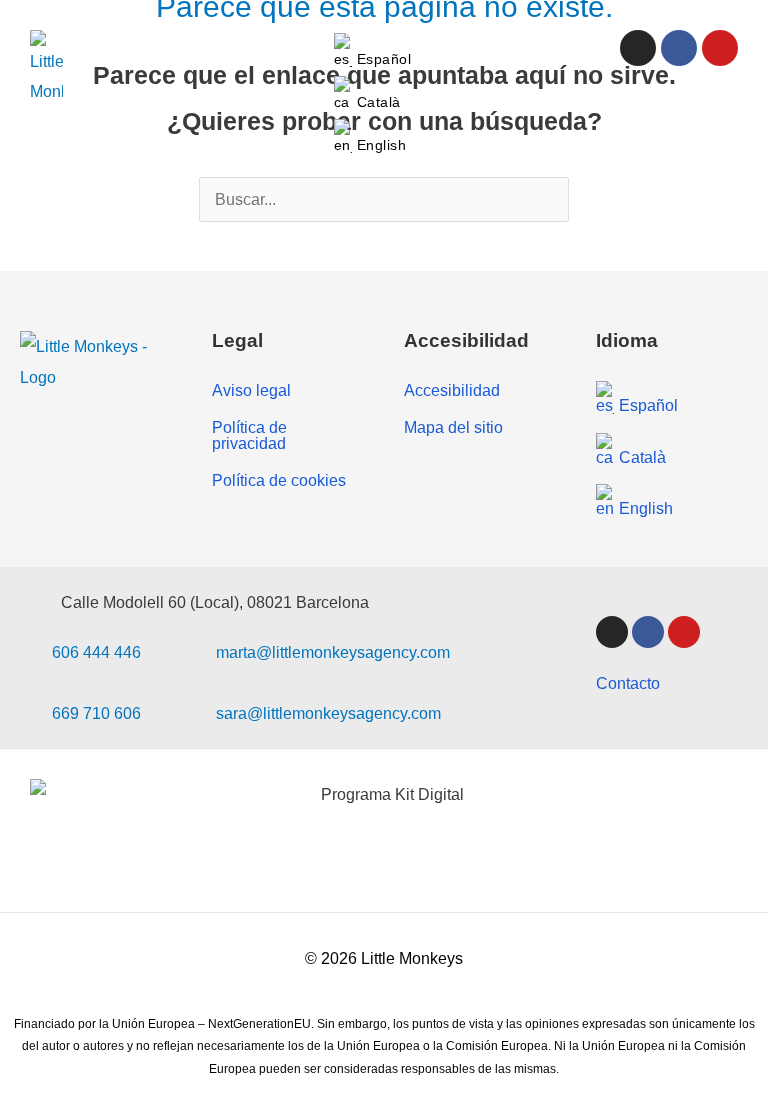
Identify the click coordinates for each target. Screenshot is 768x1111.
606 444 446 (96, 652)
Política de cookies (279, 480)
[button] (730, 93)
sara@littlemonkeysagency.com (328, 713)
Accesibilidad (452, 390)
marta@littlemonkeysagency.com (333, 652)
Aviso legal (251, 390)
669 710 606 (96, 713)
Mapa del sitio (453, 427)
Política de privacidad (249, 435)
